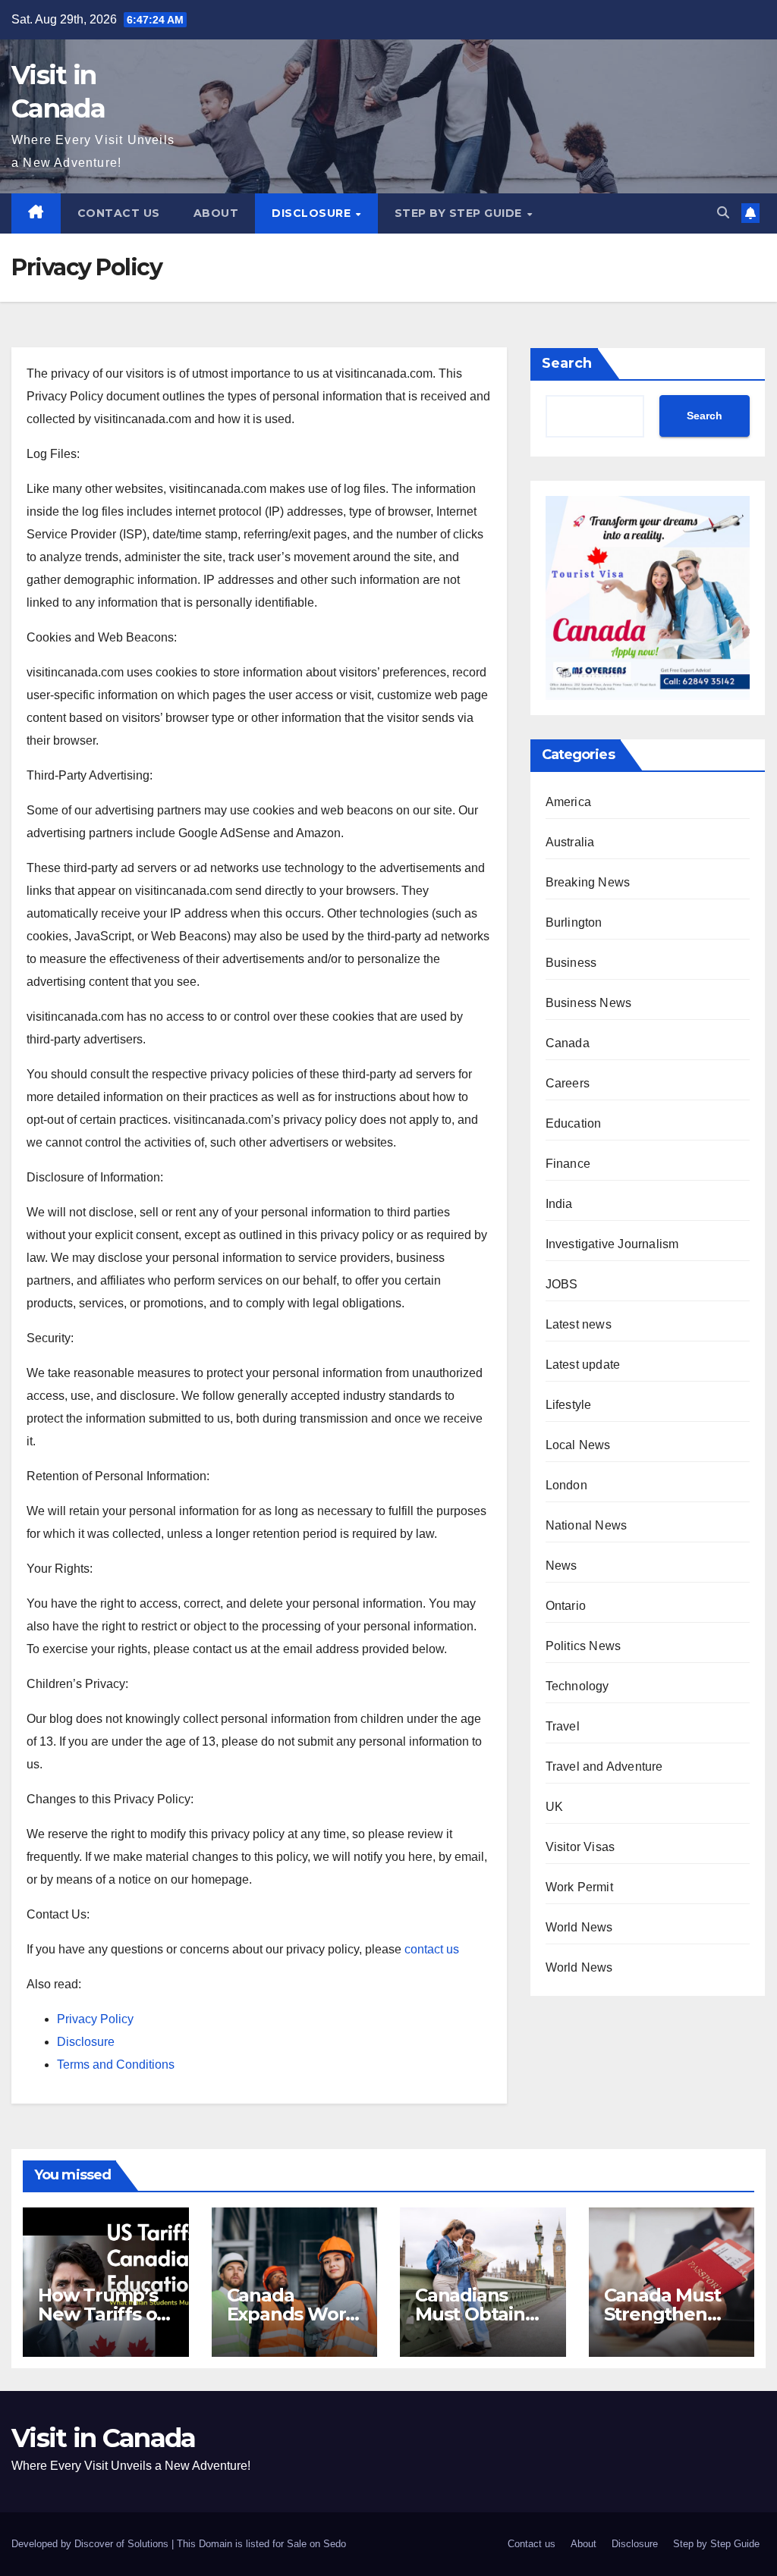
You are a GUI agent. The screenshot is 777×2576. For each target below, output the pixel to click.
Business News (589, 1003)
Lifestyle (569, 1405)
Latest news (579, 1324)
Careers (568, 1083)
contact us (432, 1949)
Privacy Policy (95, 2019)
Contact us (119, 213)
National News (587, 1525)
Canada (568, 1043)
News (562, 1566)
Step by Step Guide (460, 213)
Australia (570, 842)
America (568, 802)
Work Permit (579, 1887)
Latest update (583, 1365)
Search (567, 363)
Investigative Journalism (612, 1244)
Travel (563, 1726)
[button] (723, 213)
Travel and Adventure (604, 1766)
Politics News (584, 1646)
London (566, 1485)
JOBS (562, 1284)
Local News (578, 1445)
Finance (568, 1164)
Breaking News (588, 882)
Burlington (574, 922)
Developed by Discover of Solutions (91, 2544)
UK (554, 1807)
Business (571, 963)
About (216, 213)
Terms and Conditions (116, 2065)
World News (579, 1927)
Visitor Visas (580, 1847)
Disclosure (313, 213)
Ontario (566, 1606)
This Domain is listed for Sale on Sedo (261, 2544)
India (559, 1204)
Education (574, 1123)
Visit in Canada (104, 2438)
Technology (577, 1686)
